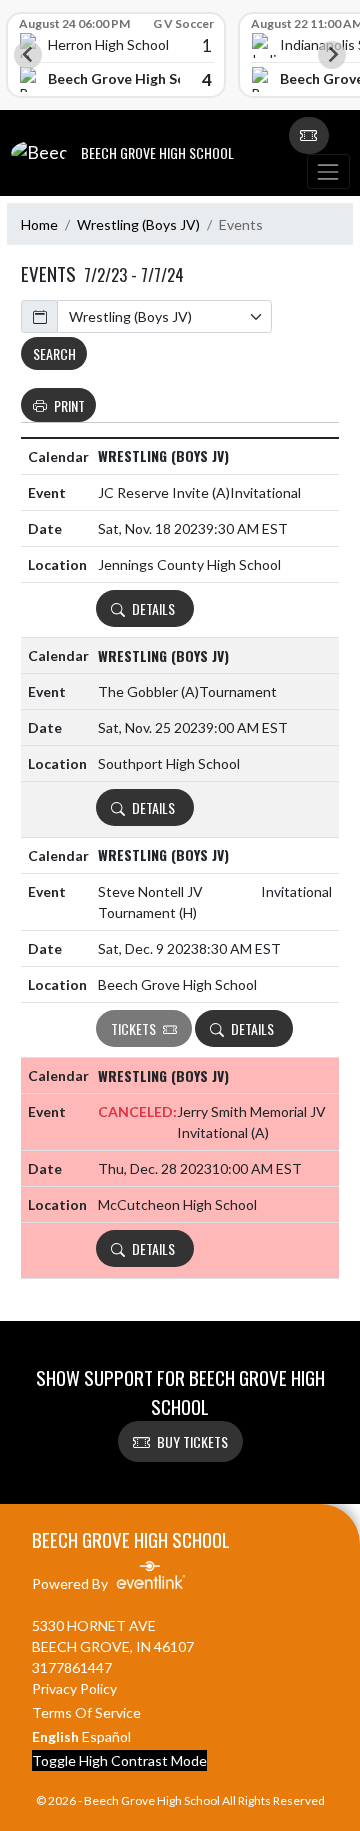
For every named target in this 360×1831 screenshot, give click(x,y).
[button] (309, 136)
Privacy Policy (74, 1688)
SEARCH (54, 353)
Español (106, 1736)
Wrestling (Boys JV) (138, 224)
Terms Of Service (86, 1712)
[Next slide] (332, 55)
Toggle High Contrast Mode (119, 1760)
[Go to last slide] (28, 55)
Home (39, 224)
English (55, 1736)
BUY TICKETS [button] (192, 1441)
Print (69, 405)
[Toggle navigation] (328, 171)
